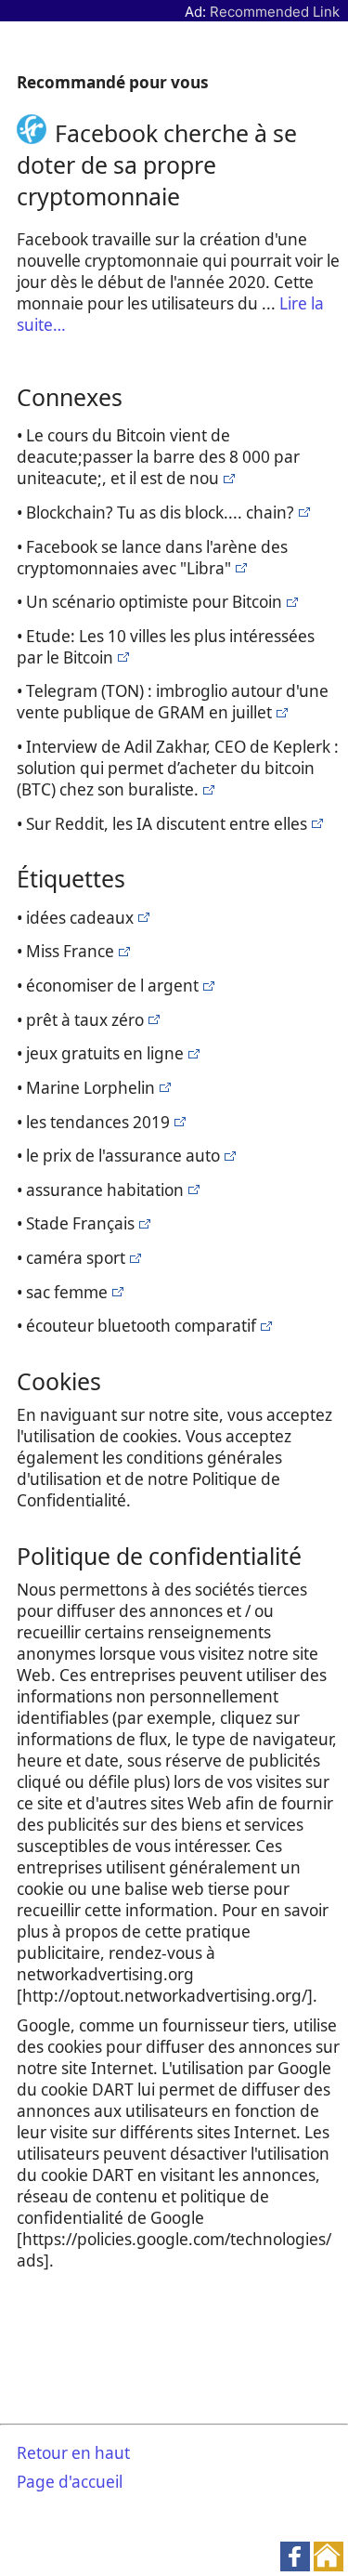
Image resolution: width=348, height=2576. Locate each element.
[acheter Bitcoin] (227, 478)
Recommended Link (275, 12)
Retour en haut (73, 2453)
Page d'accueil (70, 2482)
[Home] (36, 133)
